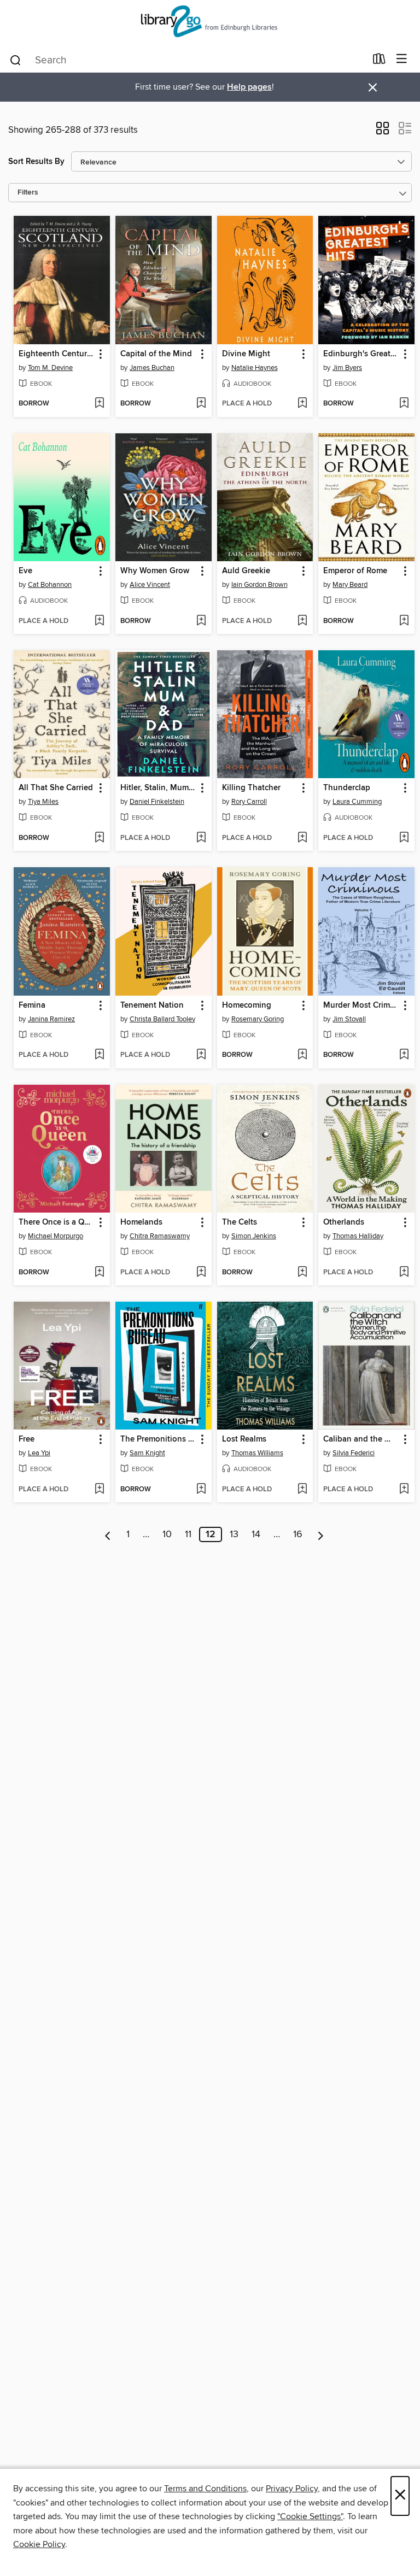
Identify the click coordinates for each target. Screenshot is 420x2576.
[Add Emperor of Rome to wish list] (404, 621)
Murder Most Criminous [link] (361, 1005)
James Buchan (152, 368)
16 (298, 1534)
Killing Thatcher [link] (251, 788)
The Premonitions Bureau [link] (158, 1439)
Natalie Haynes (255, 368)
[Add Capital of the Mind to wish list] (201, 404)
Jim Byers (347, 368)
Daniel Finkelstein (157, 802)
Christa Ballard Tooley (162, 1019)
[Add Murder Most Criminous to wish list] (404, 1055)
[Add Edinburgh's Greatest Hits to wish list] (404, 404)
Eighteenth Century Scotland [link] (57, 354)
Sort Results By (36, 161)
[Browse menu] (402, 59)
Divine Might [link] (246, 354)
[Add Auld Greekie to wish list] (302, 621)
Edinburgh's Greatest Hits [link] (361, 354)
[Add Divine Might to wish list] (302, 404)
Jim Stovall (349, 1019)
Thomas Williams (257, 1453)
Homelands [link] (141, 1222)
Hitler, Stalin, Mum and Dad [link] (158, 788)
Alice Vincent (150, 585)
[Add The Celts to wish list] (302, 1273)
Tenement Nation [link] (152, 1005)
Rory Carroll (249, 802)
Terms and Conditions (205, 2489)
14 (256, 1534)
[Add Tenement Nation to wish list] (201, 1055)
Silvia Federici (354, 1453)
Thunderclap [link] (347, 788)
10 (167, 1534)
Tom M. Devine (50, 368)
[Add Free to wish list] (99, 1490)
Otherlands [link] (344, 1222)
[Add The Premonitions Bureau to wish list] (201, 1490)
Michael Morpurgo (56, 1236)
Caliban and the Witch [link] (361, 1439)
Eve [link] (25, 571)
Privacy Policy (292, 2489)
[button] (383, 132)
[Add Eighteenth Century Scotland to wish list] (99, 404)
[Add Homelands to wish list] (201, 1273)
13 (234, 1534)
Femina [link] (32, 1005)
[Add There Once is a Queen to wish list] (99, 1273)
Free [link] (27, 1439)
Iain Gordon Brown (259, 585)
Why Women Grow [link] (155, 571)
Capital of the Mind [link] (156, 354)
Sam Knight (147, 1453)
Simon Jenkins (254, 1236)
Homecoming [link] (247, 1005)
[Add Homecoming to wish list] (302, 1055)
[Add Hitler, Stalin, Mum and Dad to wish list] (201, 838)
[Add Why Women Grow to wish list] (201, 621)
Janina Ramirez (51, 1019)
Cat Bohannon (50, 585)
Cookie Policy (39, 2544)
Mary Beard (350, 585)
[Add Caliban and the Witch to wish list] (404, 1490)
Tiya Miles (43, 802)
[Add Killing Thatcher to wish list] (302, 838)
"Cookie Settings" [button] (310, 2516)
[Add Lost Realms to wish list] (302, 1490)
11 (188, 1534)
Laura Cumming (357, 802)
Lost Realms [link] (244, 1439)
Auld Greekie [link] (246, 571)
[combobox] (187, 60)
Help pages (249, 87)
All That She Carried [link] (56, 788)
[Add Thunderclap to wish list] (404, 838)
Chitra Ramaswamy (160, 1236)
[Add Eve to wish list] (99, 621)
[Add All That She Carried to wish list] (99, 838)
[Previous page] (108, 1534)
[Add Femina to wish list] (99, 1055)
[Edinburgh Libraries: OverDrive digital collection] (210, 23)
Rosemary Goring (258, 1019)
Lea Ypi (39, 1453)
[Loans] (379, 61)
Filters (28, 193)
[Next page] (321, 1534)
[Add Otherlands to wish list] (404, 1273)
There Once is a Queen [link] (57, 1222)
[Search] (16, 60)
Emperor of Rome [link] (355, 571)
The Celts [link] (240, 1222)
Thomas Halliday (358, 1236)
